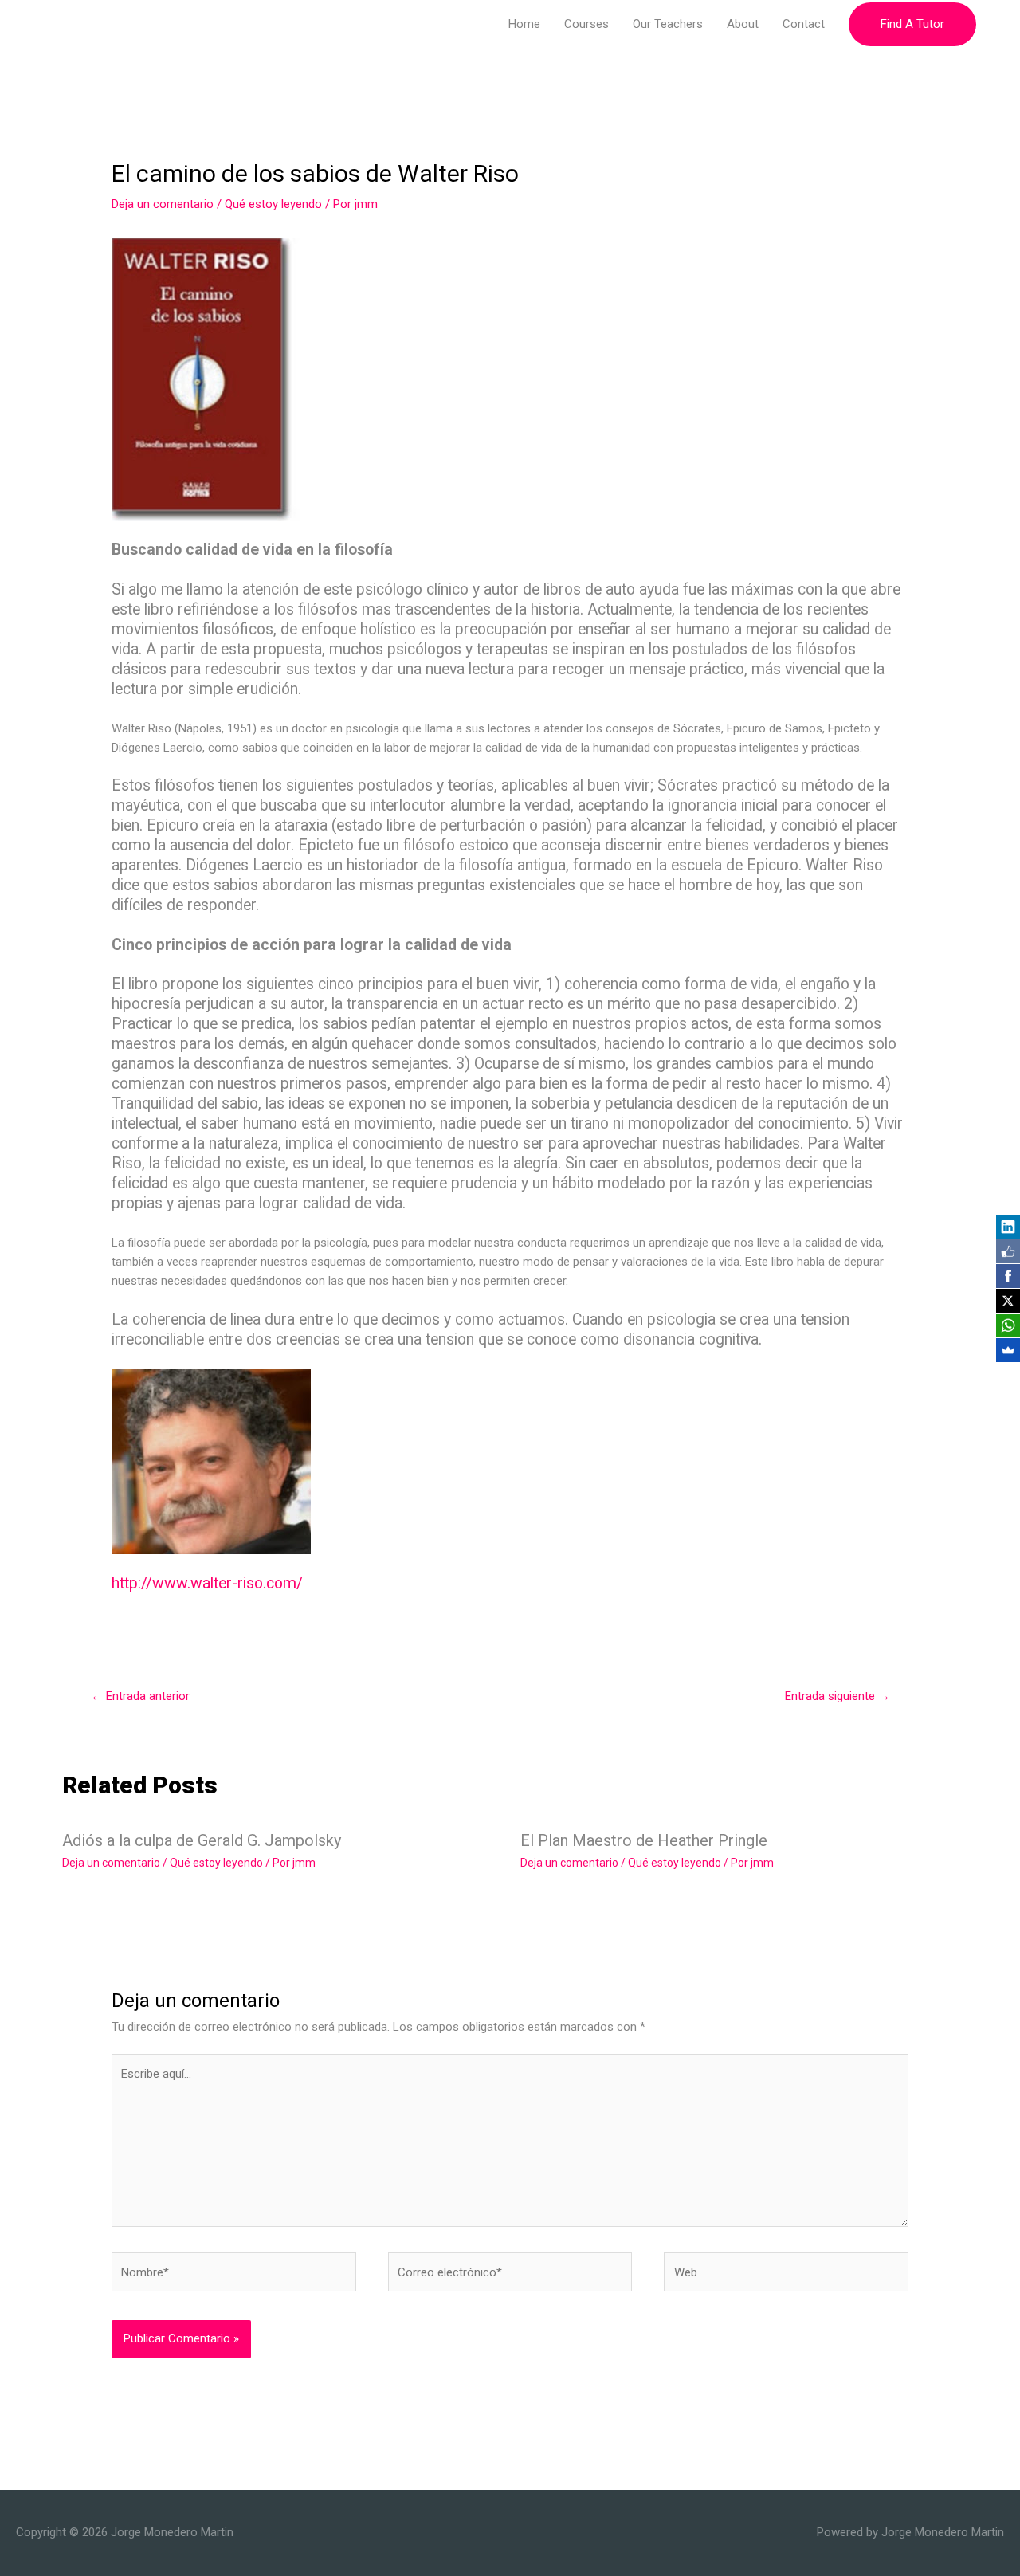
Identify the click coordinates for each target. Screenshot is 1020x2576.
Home (524, 24)
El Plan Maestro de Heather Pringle (644, 1840)
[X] (1008, 1301)
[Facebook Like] (1008, 1251)
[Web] (786, 2276)
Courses (586, 24)
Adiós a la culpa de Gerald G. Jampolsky (202, 1840)
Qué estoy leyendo (273, 204)
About (743, 24)
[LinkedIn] (1008, 1227)
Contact (804, 24)
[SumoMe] (1008, 1350)
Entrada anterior (140, 1696)
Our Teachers (668, 24)
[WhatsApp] (1008, 1325)
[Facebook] (1008, 1276)
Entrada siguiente (838, 1696)
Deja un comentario (163, 204)
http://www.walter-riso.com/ (207, 1583)
